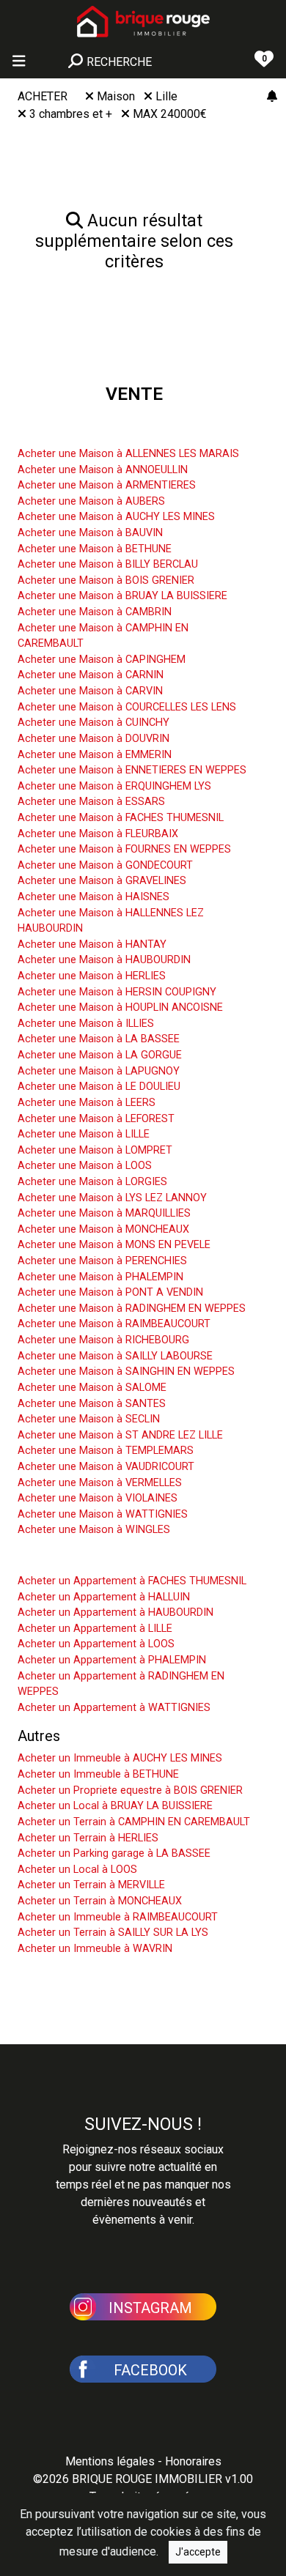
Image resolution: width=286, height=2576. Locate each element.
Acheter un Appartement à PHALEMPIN (112, 1660)
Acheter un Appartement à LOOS (96, 1644)
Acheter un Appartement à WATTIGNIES (114, 1708)
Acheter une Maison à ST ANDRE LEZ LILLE (120, 1435)
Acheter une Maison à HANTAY (92, 944)
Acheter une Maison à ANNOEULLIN (103, 470)
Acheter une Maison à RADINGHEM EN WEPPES (132, 1309)
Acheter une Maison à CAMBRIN (95, 612)
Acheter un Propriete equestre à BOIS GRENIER (130, 1790)
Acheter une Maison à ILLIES (86, 1024)
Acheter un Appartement (96, 1559)
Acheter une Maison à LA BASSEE (99, 1039)
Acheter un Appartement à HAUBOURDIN (115, 1612)
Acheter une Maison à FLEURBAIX (98, 834)
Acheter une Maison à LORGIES (92, 1182)
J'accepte (198, 2552)
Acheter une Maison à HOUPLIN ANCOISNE (120, 1007)
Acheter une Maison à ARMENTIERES (107, 485)
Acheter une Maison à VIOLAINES (98, 1498)
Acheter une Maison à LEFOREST (96, 1119)
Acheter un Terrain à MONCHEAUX (100, 1901)
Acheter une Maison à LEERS (87, 1103)
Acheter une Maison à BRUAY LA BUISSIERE (122, 596)
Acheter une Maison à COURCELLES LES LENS (127, 707)
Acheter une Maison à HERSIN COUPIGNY (117, 992)
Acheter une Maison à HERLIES (92, 976)
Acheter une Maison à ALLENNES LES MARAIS (128, 454)
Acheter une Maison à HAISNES (93, 897)
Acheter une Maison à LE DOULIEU (99, 1087)
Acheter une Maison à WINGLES (94, 1530)
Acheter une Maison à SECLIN (89, 1419)
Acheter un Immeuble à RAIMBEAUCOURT (118, 1917)
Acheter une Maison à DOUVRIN (93, 739)
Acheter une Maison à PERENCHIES (102, 1261)
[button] (143, 2306)
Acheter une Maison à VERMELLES (100, 1483)
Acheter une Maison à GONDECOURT (105, 865)
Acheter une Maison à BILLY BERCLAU (108, 564)
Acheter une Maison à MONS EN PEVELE (114, 1245)
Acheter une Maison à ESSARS (91, 802)
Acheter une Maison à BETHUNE (95, 549)
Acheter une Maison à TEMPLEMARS (106, 1451)
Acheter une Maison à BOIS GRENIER (106, 580)
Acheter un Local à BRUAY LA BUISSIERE (115, 1806)
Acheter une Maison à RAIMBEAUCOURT (114, 1324)
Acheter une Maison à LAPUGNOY (99, 1071)
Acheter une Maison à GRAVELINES (102, 881)
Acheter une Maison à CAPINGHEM (102, 660)
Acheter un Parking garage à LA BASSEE (114, 1853)
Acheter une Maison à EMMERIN (95, 755)
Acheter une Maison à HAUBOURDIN (104, 960)
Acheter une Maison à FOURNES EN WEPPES (124, 849)
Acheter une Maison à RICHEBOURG (103, 1340)
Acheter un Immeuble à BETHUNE (98, 1774)
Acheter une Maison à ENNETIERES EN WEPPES (132, 770)
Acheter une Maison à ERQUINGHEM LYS (114, 786)
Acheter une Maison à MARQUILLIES (104, 1213)
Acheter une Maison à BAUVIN (90, 533)
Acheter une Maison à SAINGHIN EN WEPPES (126, 1371)
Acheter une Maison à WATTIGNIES (103, 1514)
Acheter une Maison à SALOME (92, 1388)
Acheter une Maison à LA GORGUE (100, 1055)
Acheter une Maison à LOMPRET (95, 1150)
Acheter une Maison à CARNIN (91, 675)
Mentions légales (110, 2461)
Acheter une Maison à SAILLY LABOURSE (115, 1356)
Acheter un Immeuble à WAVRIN (95, 1949)
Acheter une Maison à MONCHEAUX (103, 1229)
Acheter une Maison (82, 431)
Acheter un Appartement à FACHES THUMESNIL (132, 1581)
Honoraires (193, 2461)
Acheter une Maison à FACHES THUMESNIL (121, 818)
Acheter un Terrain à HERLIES (88, 1838)
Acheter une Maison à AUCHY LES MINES (116, 517)
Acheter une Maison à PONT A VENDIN (110, 1292)
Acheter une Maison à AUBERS (91, 501)
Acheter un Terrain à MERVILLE (91, 1885)
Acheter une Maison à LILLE (84, 1134)
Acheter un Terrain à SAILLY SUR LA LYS (113, 1933)
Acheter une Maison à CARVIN (90, 691)
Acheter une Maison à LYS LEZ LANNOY (112, 1198)
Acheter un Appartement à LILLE (95, 1629)
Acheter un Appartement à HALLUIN (104, 1597)
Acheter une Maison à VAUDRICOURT (106, 1467)
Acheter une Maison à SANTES (92, 1404)
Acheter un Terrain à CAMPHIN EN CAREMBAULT (134, 1822)
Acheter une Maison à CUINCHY (93, 723)
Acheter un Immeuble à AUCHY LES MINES (120, 1758)
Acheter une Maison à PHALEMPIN (100, 1277)
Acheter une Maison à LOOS (85, 1166)
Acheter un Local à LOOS (77, 1870)
